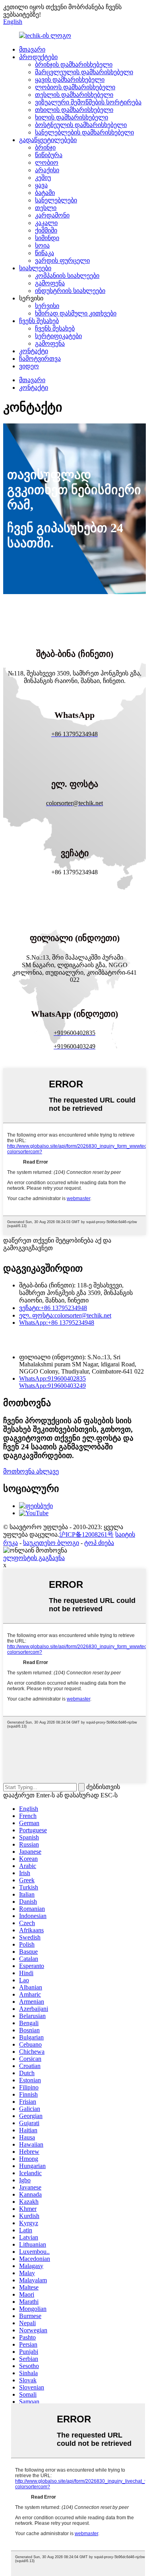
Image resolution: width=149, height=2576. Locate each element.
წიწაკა (45, 253)
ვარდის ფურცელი (62, 261)
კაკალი (46, 223)
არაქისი (47, 170)
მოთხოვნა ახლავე (31, 1471)
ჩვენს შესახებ (39, 321)
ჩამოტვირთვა (40, 359)
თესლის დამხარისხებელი (74, 95)
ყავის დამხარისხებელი (70, 80)
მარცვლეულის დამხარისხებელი (84, 72)
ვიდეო (29, 366)
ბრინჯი (45, 147)
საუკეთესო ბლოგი (51, 1543)
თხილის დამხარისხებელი (74, 110)
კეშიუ (43, 178)
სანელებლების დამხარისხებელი (84, 132)
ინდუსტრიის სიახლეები (70, 291)
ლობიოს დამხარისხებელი (75, 87)
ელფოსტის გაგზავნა (34, 1558)
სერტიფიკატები (58, 336)
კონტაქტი (34, 351)
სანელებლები (56, 200)
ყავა (41, 185)
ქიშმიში (46, 230)
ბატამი (45, 193)
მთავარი (32, 49)
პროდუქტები (38, 57)
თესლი (46, 208)
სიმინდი (47, 238)
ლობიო (47, 163)
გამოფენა (50, 283)
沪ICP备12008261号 (86, 1534)
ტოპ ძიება (99, 1543)
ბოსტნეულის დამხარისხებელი (81, 125)
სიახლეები (35, 268)
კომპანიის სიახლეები (67, 276)
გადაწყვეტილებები (48, 140)
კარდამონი (52, 215)
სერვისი (47, 306)
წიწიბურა (49, 155)
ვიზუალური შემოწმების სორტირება (88, 102)
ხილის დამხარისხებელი (72, 117)
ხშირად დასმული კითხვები (76, 313)
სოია (42, 245)
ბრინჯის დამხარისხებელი (74, 64)
